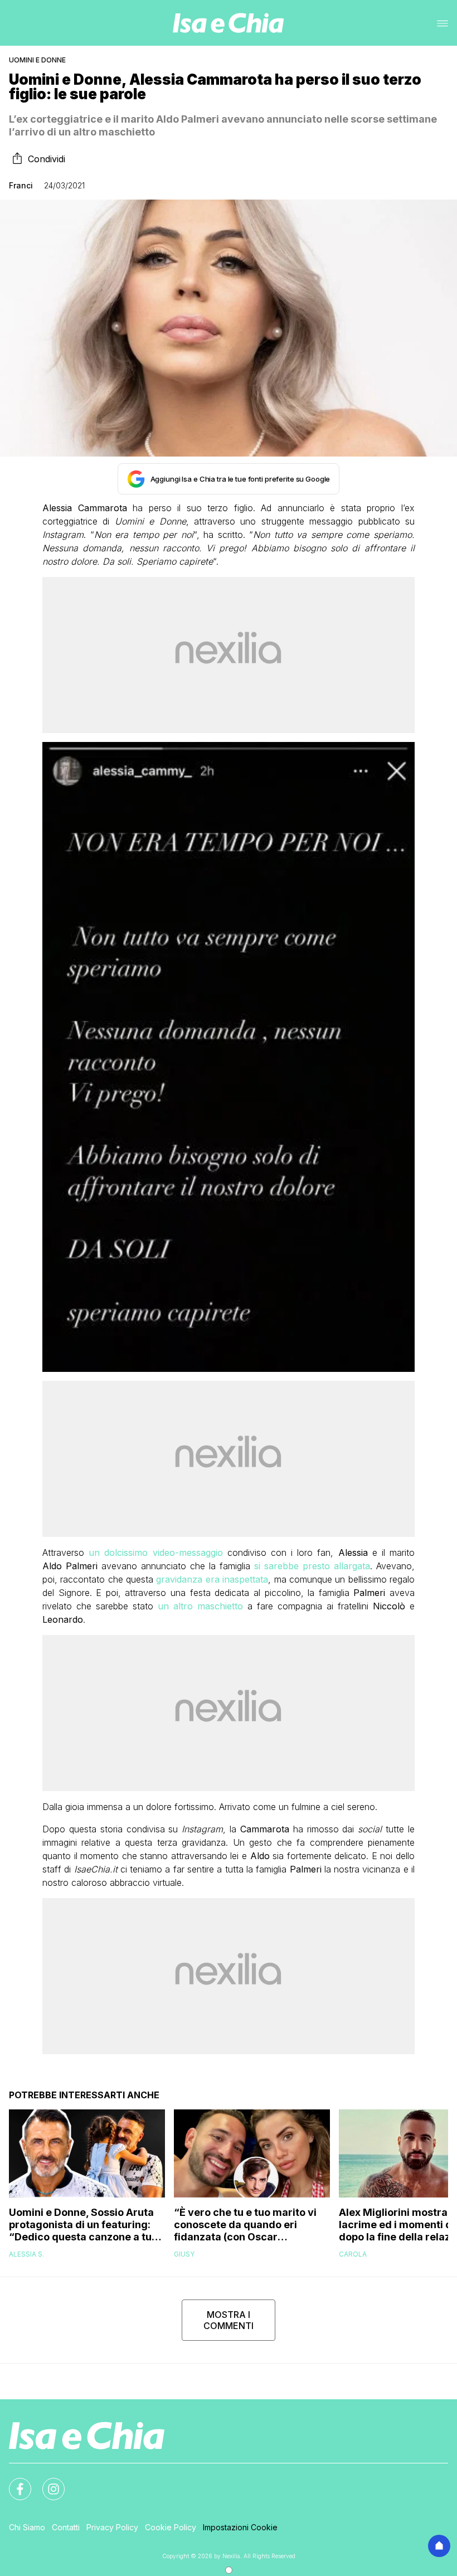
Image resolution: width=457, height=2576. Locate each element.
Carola (353, 2254)
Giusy (184, 2254)
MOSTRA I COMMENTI (229, 2320)
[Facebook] (13, 2482)
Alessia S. (26, 2254)
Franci (21, 185)
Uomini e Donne (37, 60)
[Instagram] (47, 2482)
